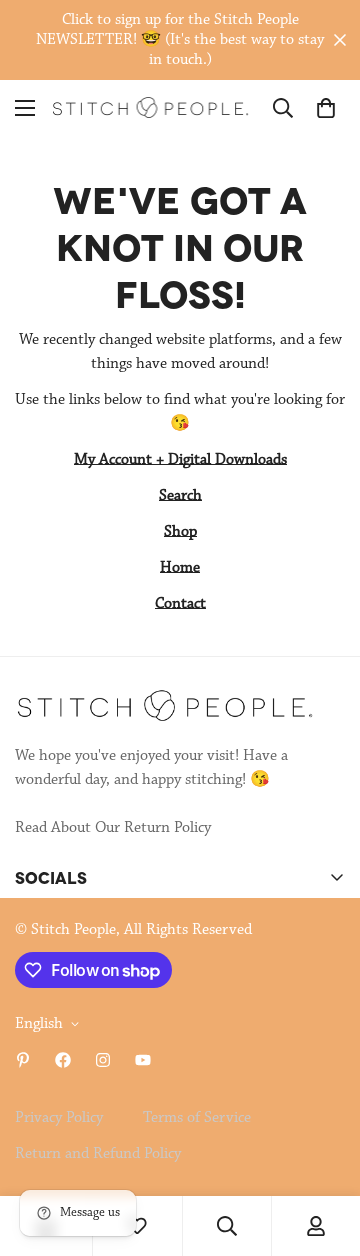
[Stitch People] (150, 107)
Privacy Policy (59, 1118)
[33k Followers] (63, 1060)
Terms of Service (197, 1118)
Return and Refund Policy (98, 1154)
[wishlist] (137, 1226)
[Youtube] (143, 1060)
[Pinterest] (23, 1060)
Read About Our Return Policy (113, 828)
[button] (326, 108)
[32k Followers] (103, 1060)
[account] (316, 1226)
